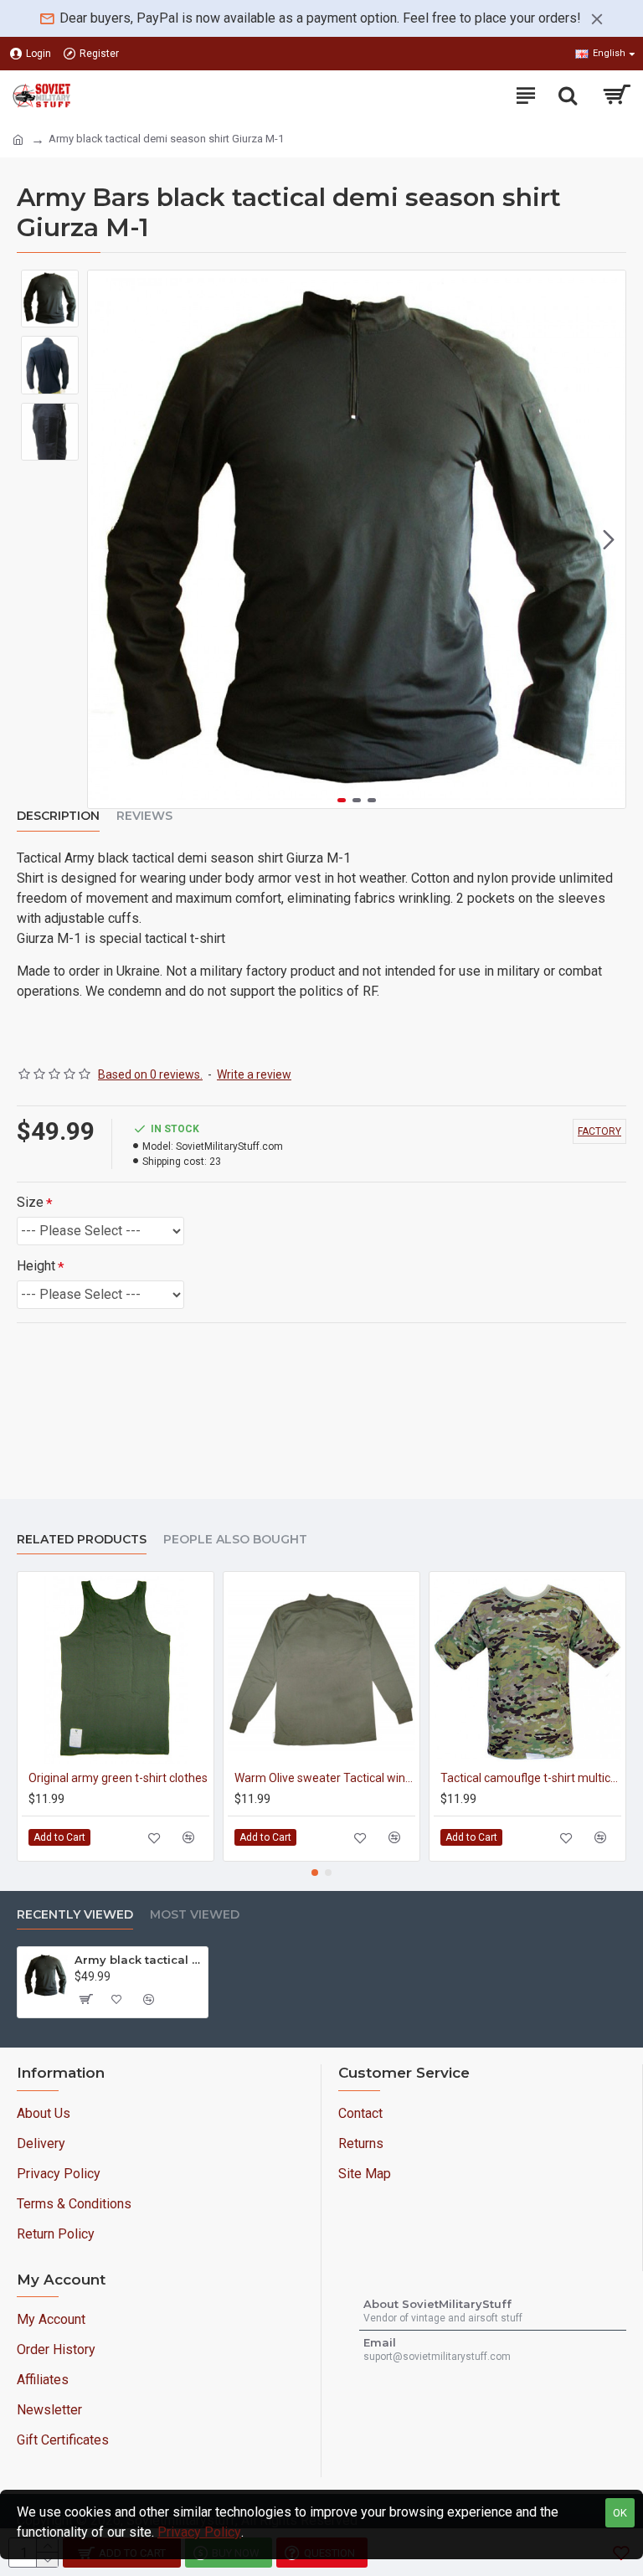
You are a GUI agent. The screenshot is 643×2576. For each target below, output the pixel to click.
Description (58, 816)
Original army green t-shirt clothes (118, 1778)
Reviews (144, 816)
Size (30, 1202)
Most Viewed (195, 1915)
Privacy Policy (199, 2532)
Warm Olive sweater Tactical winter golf (325, 1778)
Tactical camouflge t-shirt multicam (531, 1778)
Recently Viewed (75, 1915)
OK (620, 2513)
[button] (105, 539)
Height (36, 1266)
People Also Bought (235, 1540)
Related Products (82, 1540)
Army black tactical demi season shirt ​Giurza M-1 (138, 1960)
